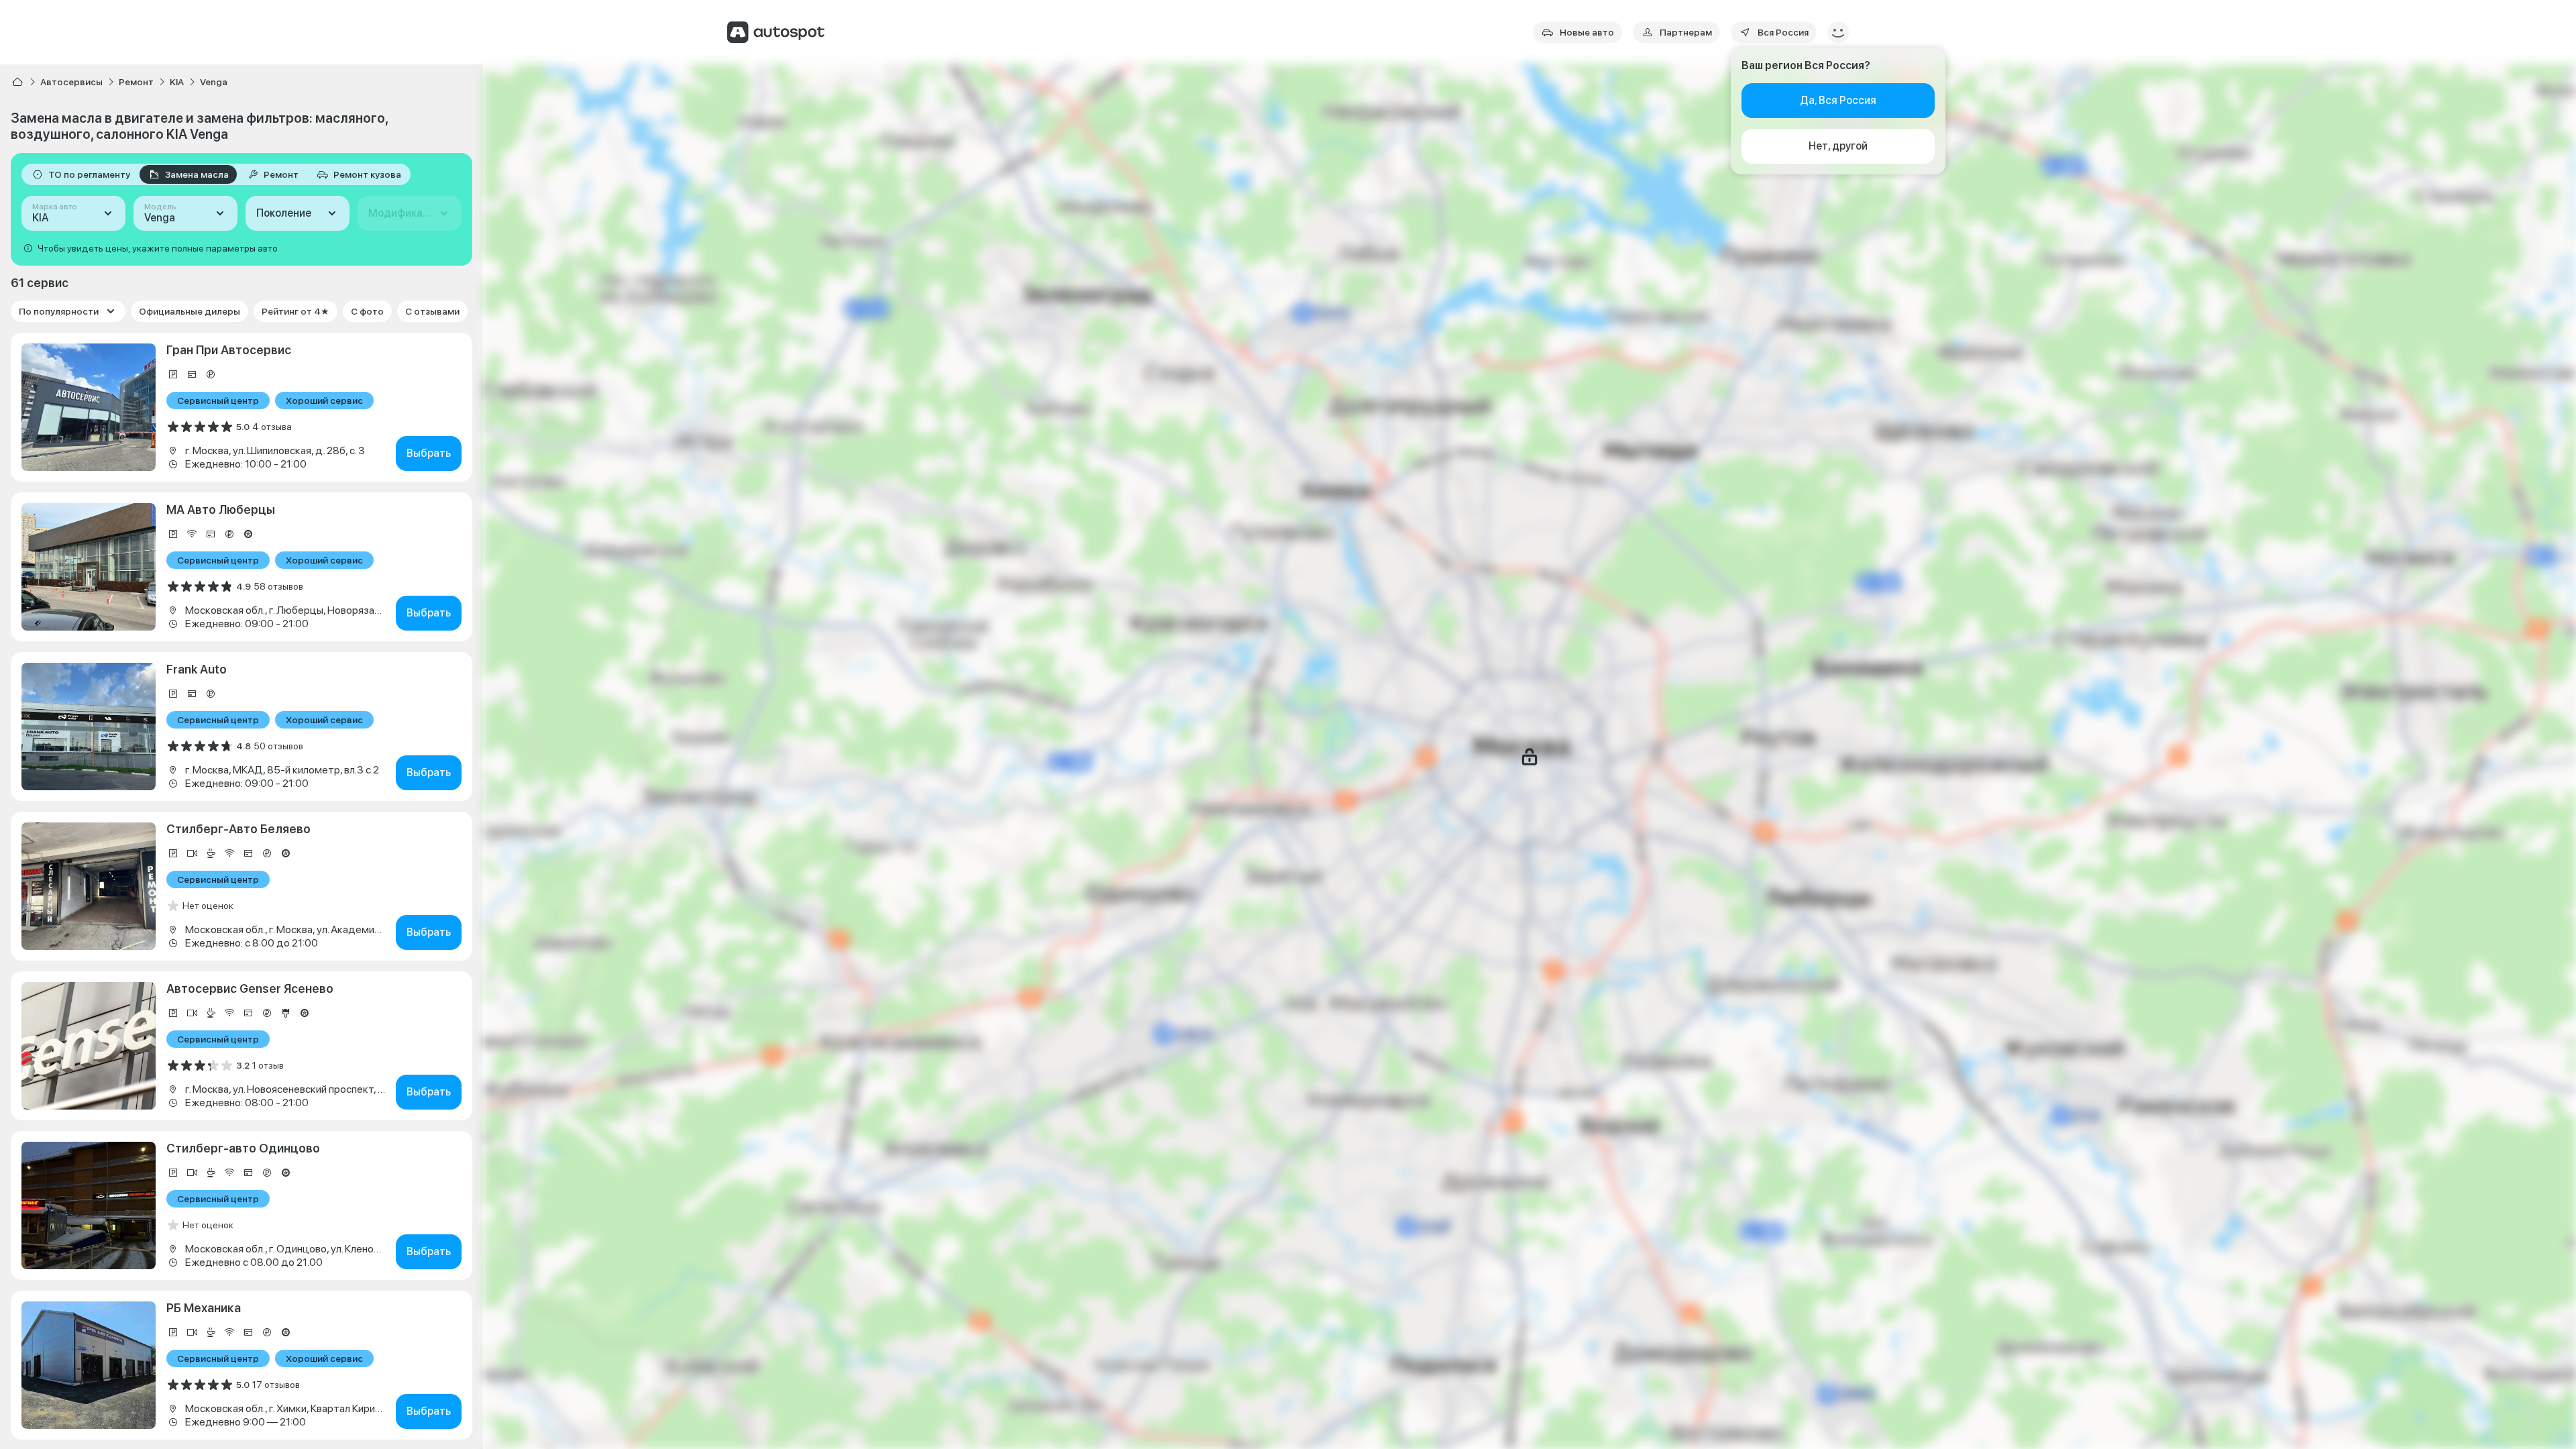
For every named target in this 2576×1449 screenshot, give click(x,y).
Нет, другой (1838, 146)
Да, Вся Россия (1838, 100)
